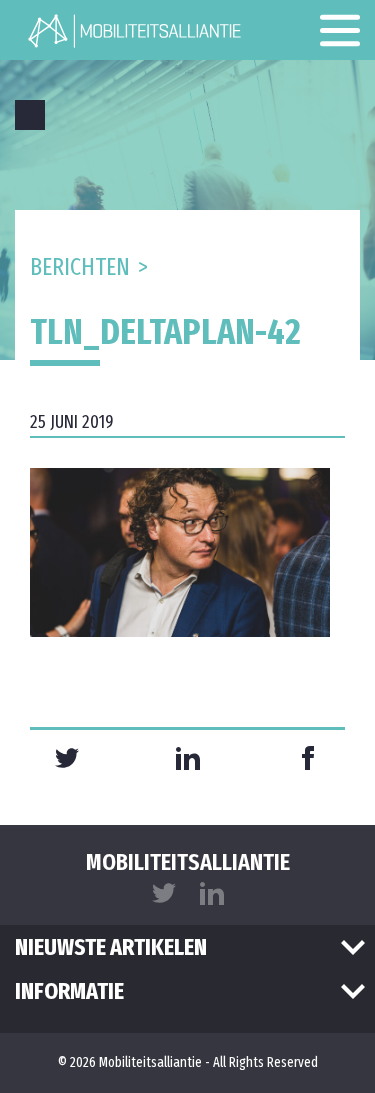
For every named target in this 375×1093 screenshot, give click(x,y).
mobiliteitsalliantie (188, 862)
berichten (80, 267)
